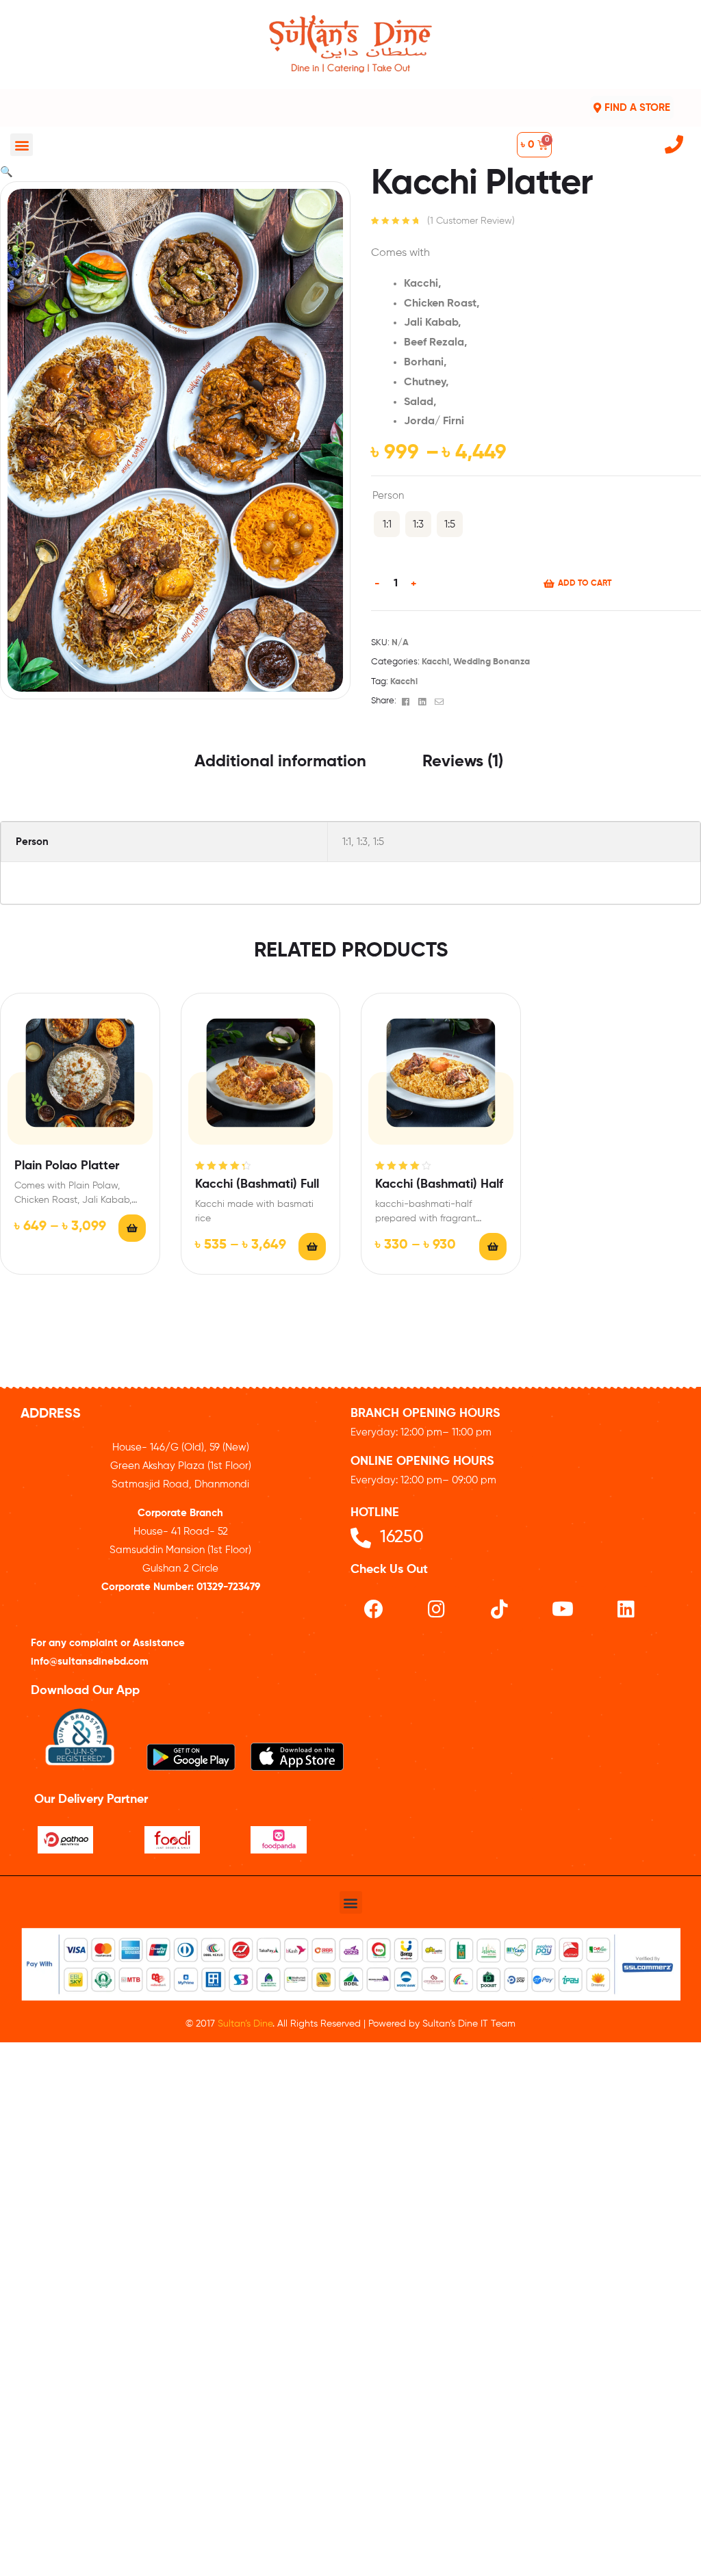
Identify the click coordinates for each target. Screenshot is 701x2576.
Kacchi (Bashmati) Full (257, 1184)
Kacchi (435, 662)
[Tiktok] (499, 1609)
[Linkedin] (626, 1609)
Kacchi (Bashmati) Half (439, 1184)
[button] (22, 145)
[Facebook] (373, 1609)
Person (388, 496)
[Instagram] (436, 1609)
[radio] (387, 524)
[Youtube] (563, 1609)
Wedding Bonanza (492, 662)
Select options (132, 1228)
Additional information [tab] (280, 762)
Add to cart (585, 584)
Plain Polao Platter (67, 1166)
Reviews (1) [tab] (463, 762)
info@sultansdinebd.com (90, 1662)
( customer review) (471, 221)
